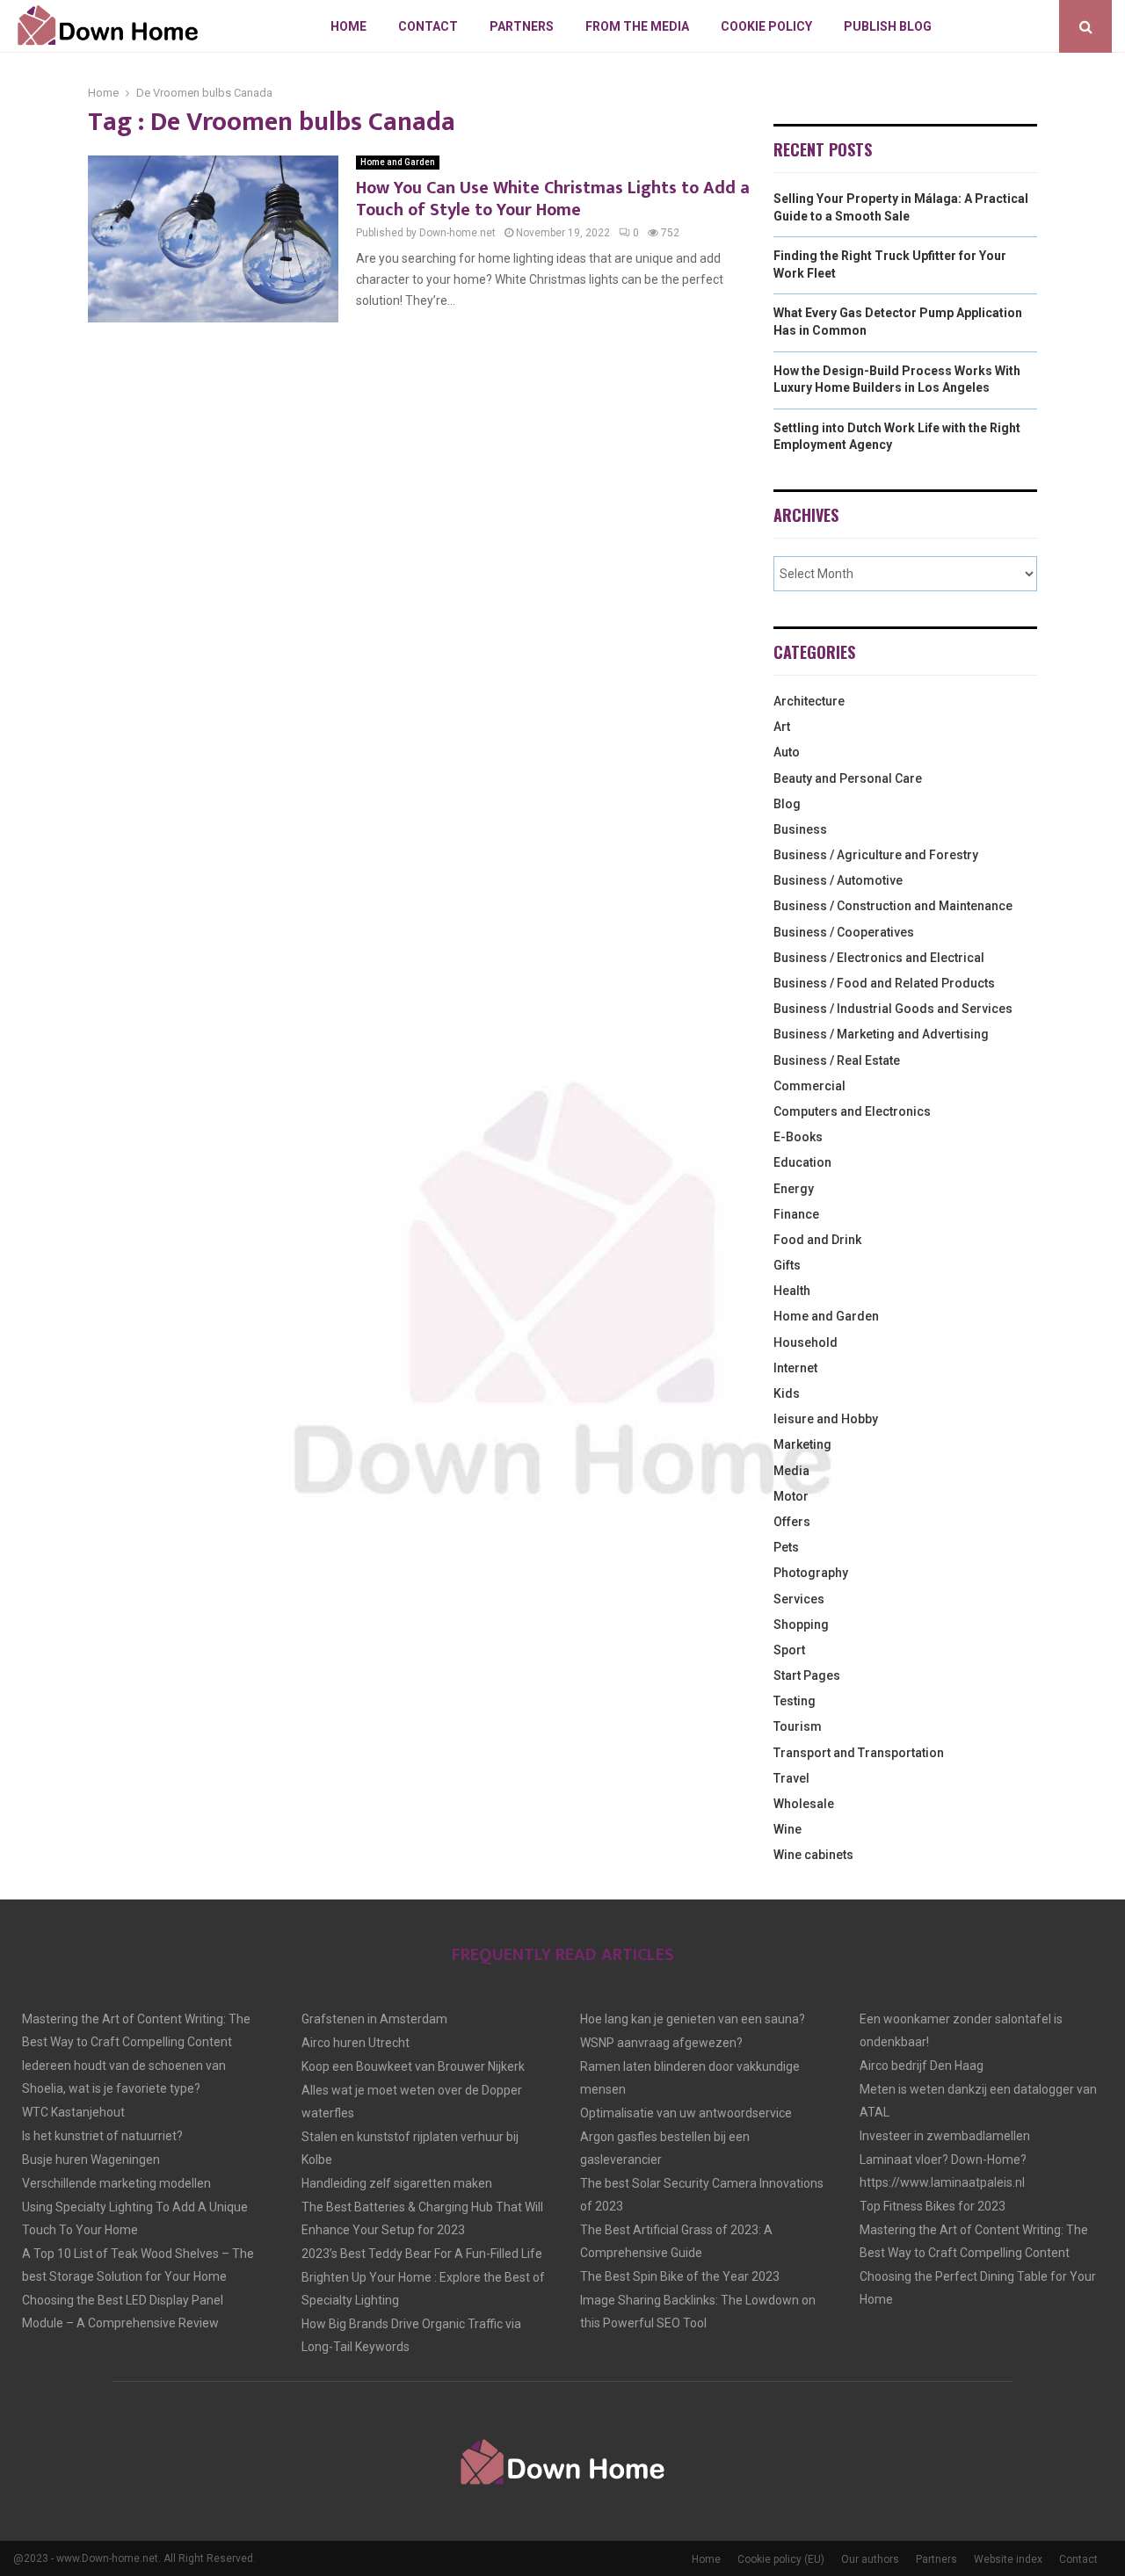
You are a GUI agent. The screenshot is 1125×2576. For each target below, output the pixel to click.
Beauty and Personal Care (848, 778)
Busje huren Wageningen (91, 2160)
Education (802, 1162)
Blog (787, 804)
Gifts (787, 1265)
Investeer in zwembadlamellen (945, 2136)
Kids (787, 1393)
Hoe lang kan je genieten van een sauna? (693, 2019)
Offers (792, 1522)
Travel (791, 1778)
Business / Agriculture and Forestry (876, 855)
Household (806, 1342)
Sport (789, 1650)
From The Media (637, 26)
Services (799, 1599)
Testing (795, 1701)
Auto (787, 752)
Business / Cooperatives (844, 932)
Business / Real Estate (837, 1060)
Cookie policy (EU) (781, 2559)
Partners (522, 26)
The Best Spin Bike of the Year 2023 (680, 2276)
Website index (1008, 2559)
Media (791, 1471)
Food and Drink (817, 1240)
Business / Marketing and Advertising (881, 1034)
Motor (791, 1496)
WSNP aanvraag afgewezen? (661, 2043)
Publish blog (888, 26)
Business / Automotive (838, 880)
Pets (786, 1547)
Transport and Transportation (859, 1753)
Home (348, 26)
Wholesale (804, 1804)
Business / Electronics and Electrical (879, 958)
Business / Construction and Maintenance (893, 906)
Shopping (801, 1624)
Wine (787, 1829)
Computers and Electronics (852, 1111)
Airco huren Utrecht (356, 2043)
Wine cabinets (813, 1855)
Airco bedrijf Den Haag (922, 2066)
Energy (794, 1189)
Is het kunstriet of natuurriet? (102, 2136)
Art (782, 727)
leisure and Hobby (826, 1419)
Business (800, 829)
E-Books (798, 1137)
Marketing (802, 1444)
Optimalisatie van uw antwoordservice (686, 2113)
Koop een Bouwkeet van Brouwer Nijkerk (413, 2066)
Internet (795, 1368)
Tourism (798, 1726)
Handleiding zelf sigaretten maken (397, 2183)
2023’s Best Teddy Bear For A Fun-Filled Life (422, 2254)
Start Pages (807, 1675)
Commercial (809, 1086)
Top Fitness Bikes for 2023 (933, 2206)
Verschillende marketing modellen (116, 2183)
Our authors (870, 2559)
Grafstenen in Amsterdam (374, 2019)
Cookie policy (766, 26)
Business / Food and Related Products (884, 983)
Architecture (809, 701)
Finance (796, 1214)
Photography (811, 1573)
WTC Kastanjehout (73, 2112)
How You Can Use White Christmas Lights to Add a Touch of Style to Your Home (553, 199)
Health (792, 1291)
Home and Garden (398, 162)
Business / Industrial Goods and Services (893, 1009)
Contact (428, 26)
